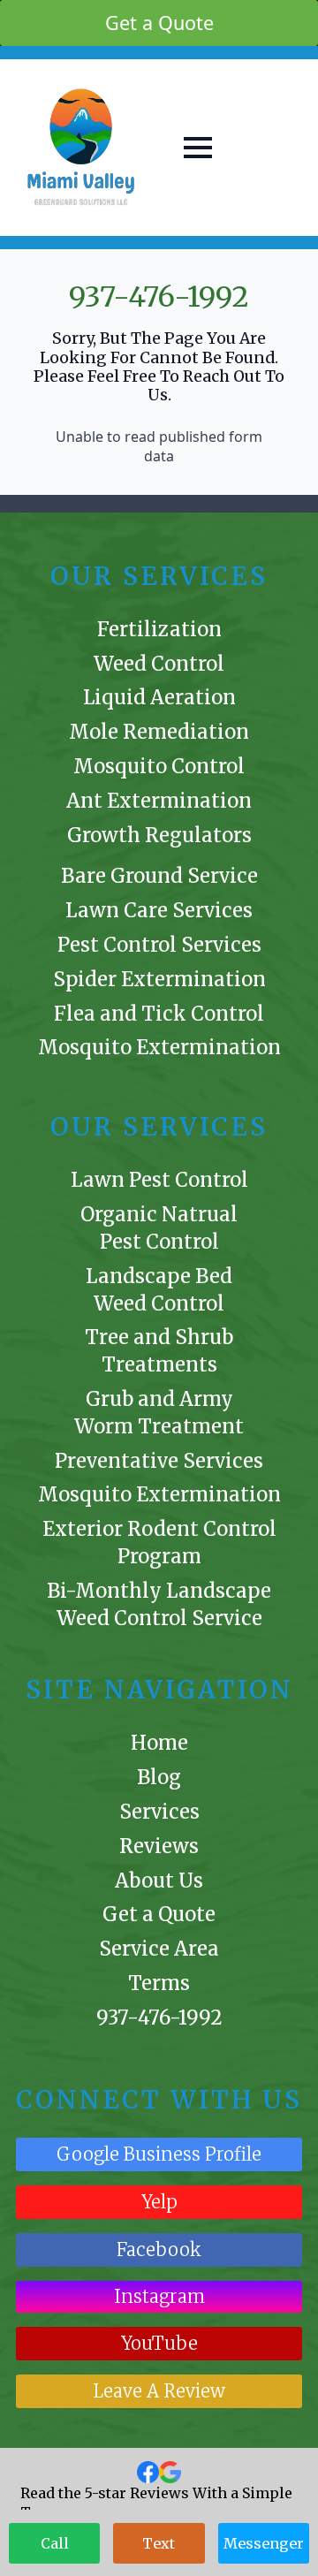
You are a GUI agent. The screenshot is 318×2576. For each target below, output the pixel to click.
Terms (159, 1983)
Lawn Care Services (159, 910)
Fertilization (159, 629)
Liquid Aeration (159, 697)
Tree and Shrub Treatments (159, 1351)
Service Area (159, 1949)
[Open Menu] (198, 148)
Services (159, 1812)
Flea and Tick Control (159, 1014)
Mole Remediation (159, 732)
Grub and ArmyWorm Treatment (159, 1413)
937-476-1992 (159, 297)
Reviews (159, 1846)
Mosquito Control (159, 766)
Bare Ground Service (159, 876)
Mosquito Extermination (159, 1047)
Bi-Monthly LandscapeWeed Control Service (159, 1604)
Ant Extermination (159, 801)
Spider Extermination (159, 979)
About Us (159, 1881)
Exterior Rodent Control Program (159, 1543)
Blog (159, 1777)
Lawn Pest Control (159, 1180)
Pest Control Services (159, 945)
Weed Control (159, 664)
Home (159, 1743)
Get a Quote (159, 1914)
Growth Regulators (159, 835)
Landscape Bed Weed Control (159, 1290)
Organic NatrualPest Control (159, 1228)
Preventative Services (159, 1461)
